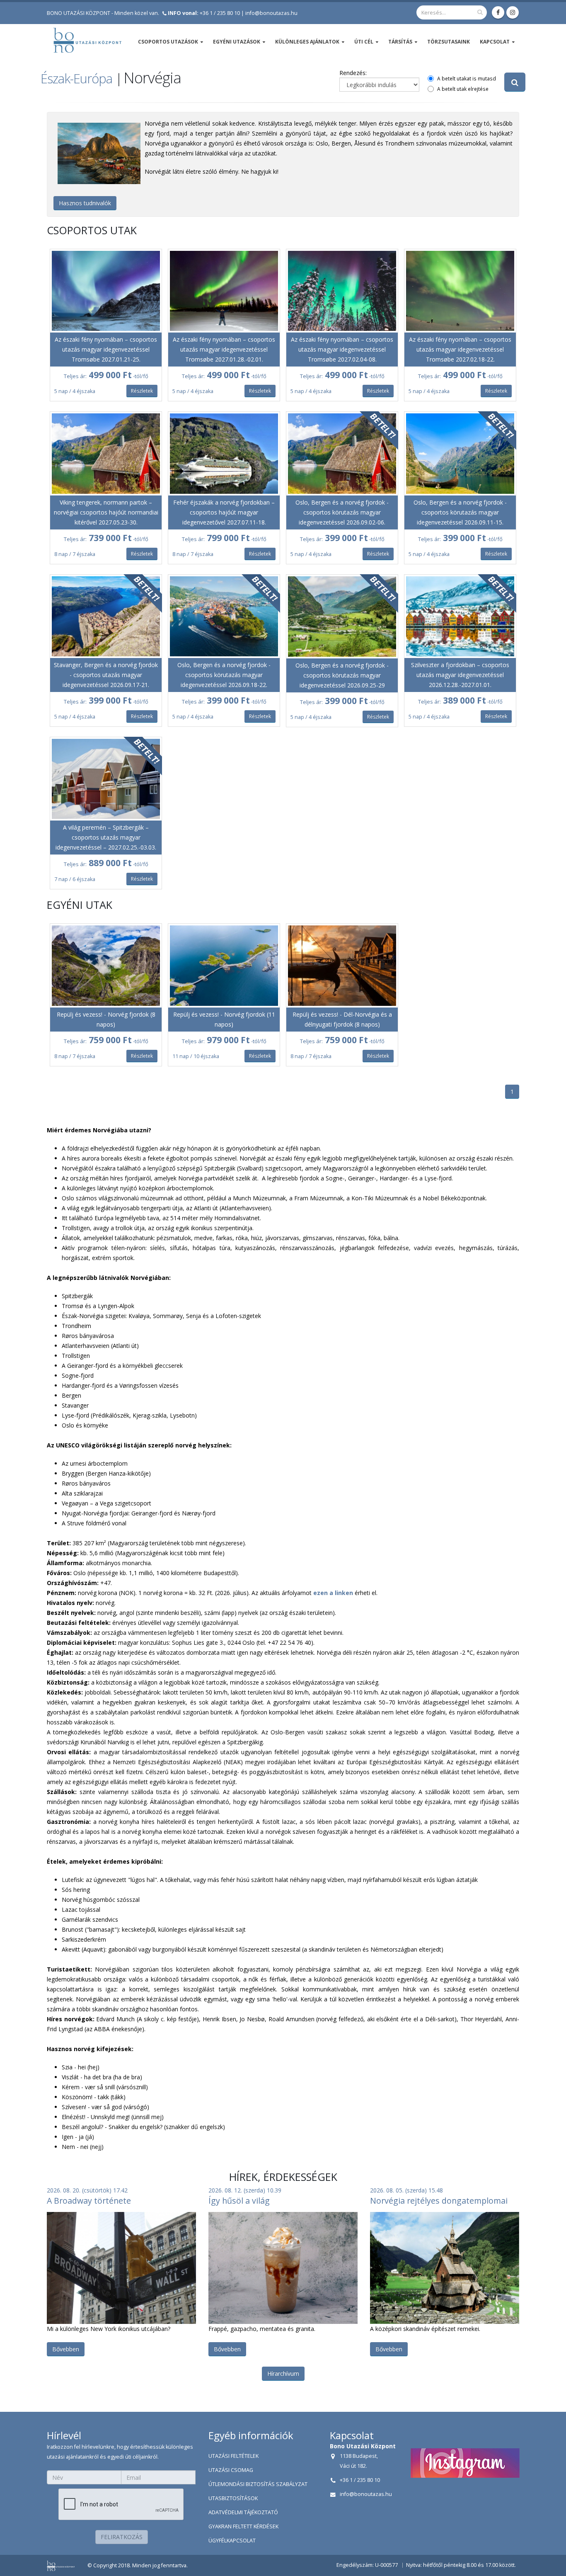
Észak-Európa (76, 78)
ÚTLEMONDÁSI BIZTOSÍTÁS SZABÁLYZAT (258, 2484)
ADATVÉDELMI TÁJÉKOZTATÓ (243, 2512)
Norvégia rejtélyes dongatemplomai (439, 2201)
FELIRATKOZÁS (122, 2537)
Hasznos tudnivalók (85, 203)
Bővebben (66, 2349)
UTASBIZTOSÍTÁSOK (233, 2498)
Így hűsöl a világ (239, 2201)
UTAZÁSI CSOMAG (231, 2470)
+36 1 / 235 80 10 (204, 13)
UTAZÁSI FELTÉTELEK (233, 2456)
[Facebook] (498, 12)
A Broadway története (89, 2201)
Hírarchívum (283, 2373)
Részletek (142, 391)
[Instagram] (513, 12)
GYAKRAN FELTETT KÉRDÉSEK (243, 2526)
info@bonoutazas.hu (271, 13)
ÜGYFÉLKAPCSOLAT (232, 2541)
